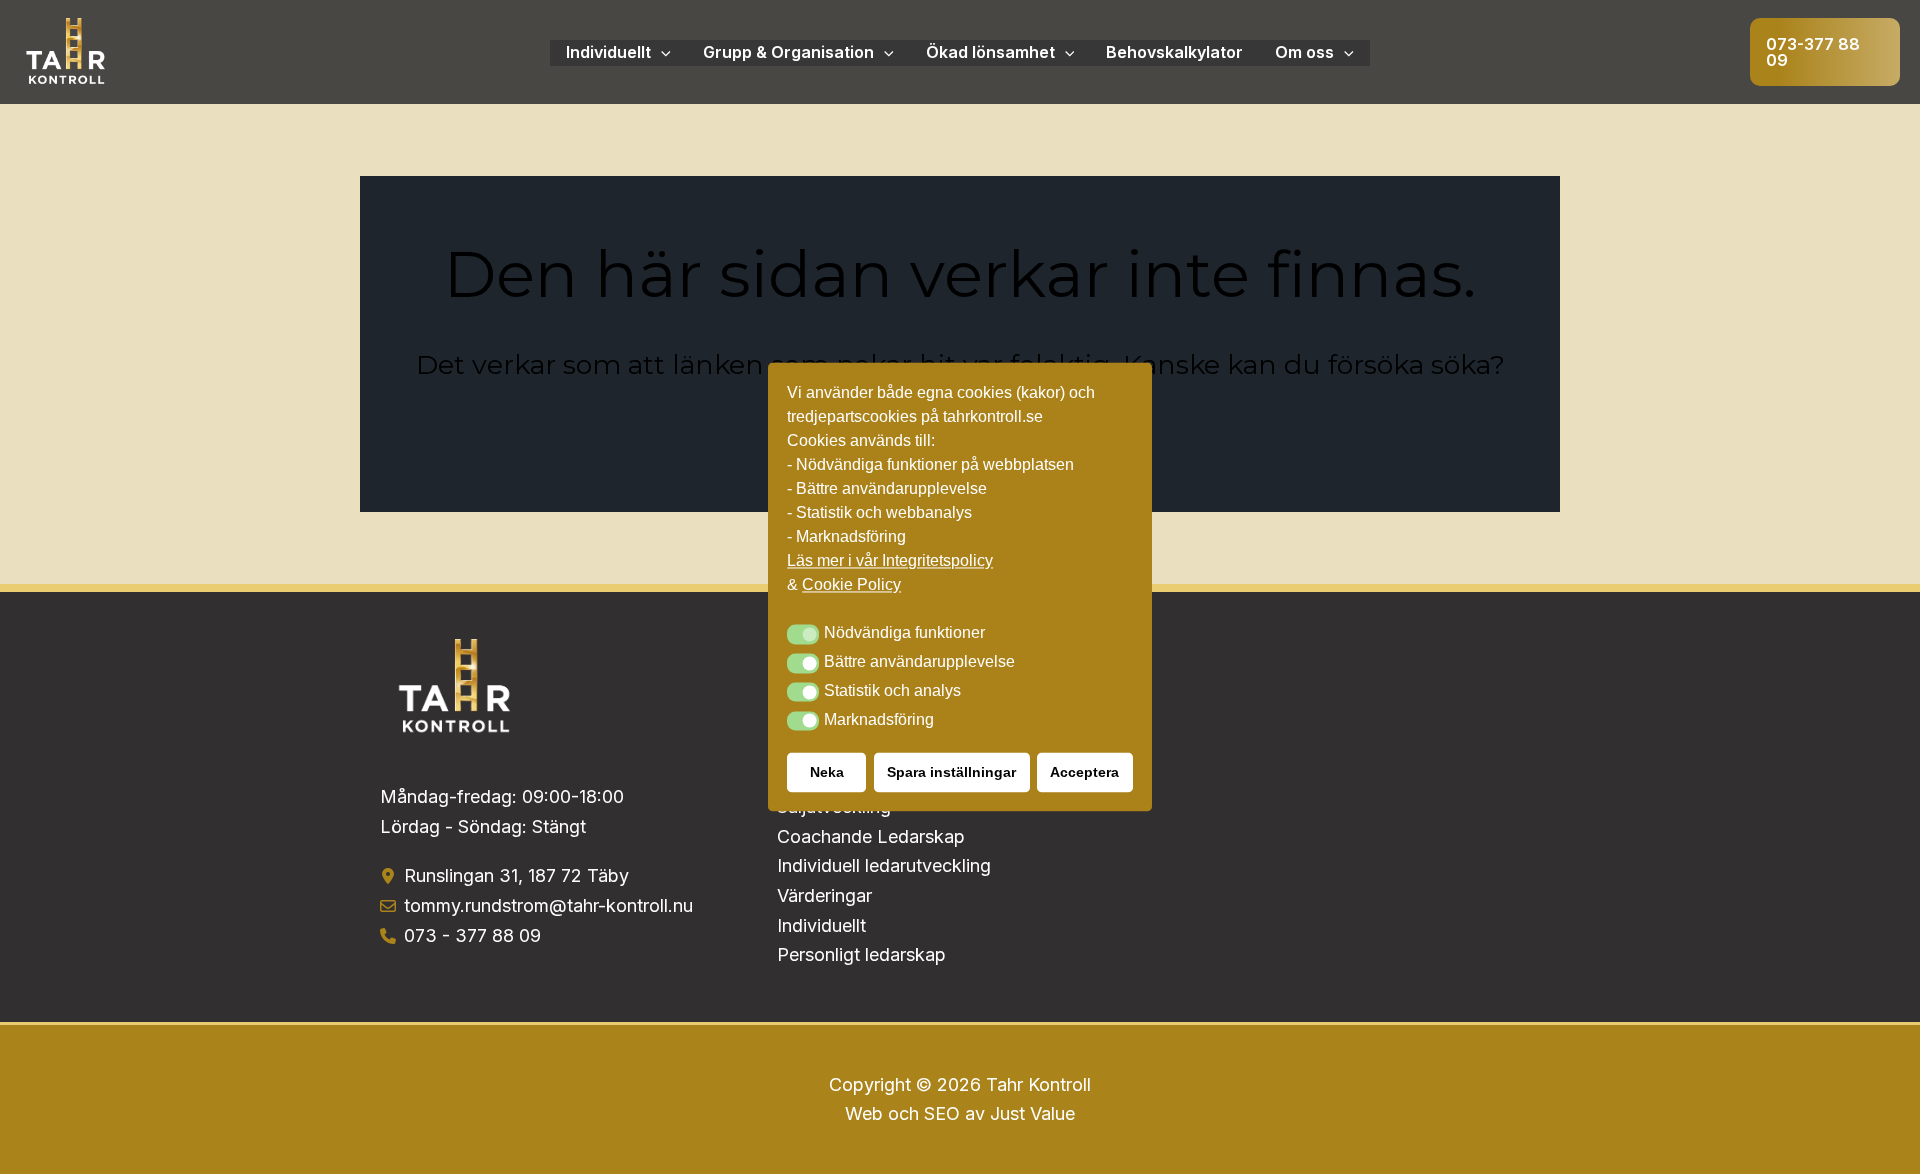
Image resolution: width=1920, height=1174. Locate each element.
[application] (661, 53)
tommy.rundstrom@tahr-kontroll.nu (548, 905)
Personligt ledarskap (861, 954)
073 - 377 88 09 (472, 935)
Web (866, 1113)
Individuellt (608, 52)
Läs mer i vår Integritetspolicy (890, 561)
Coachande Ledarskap (871, 836)
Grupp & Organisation (788, 52)
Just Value (1032, 1113)
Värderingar (824, 895)
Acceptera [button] (1084, 773)
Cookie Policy (851, 585)
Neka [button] (827, 773)
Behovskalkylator (1174, 52)
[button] (1825, 52)
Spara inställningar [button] (951, 773)
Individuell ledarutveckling (884, 865)
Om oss (1304, 52)
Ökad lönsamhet (990, 52)
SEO (942, 1113)
